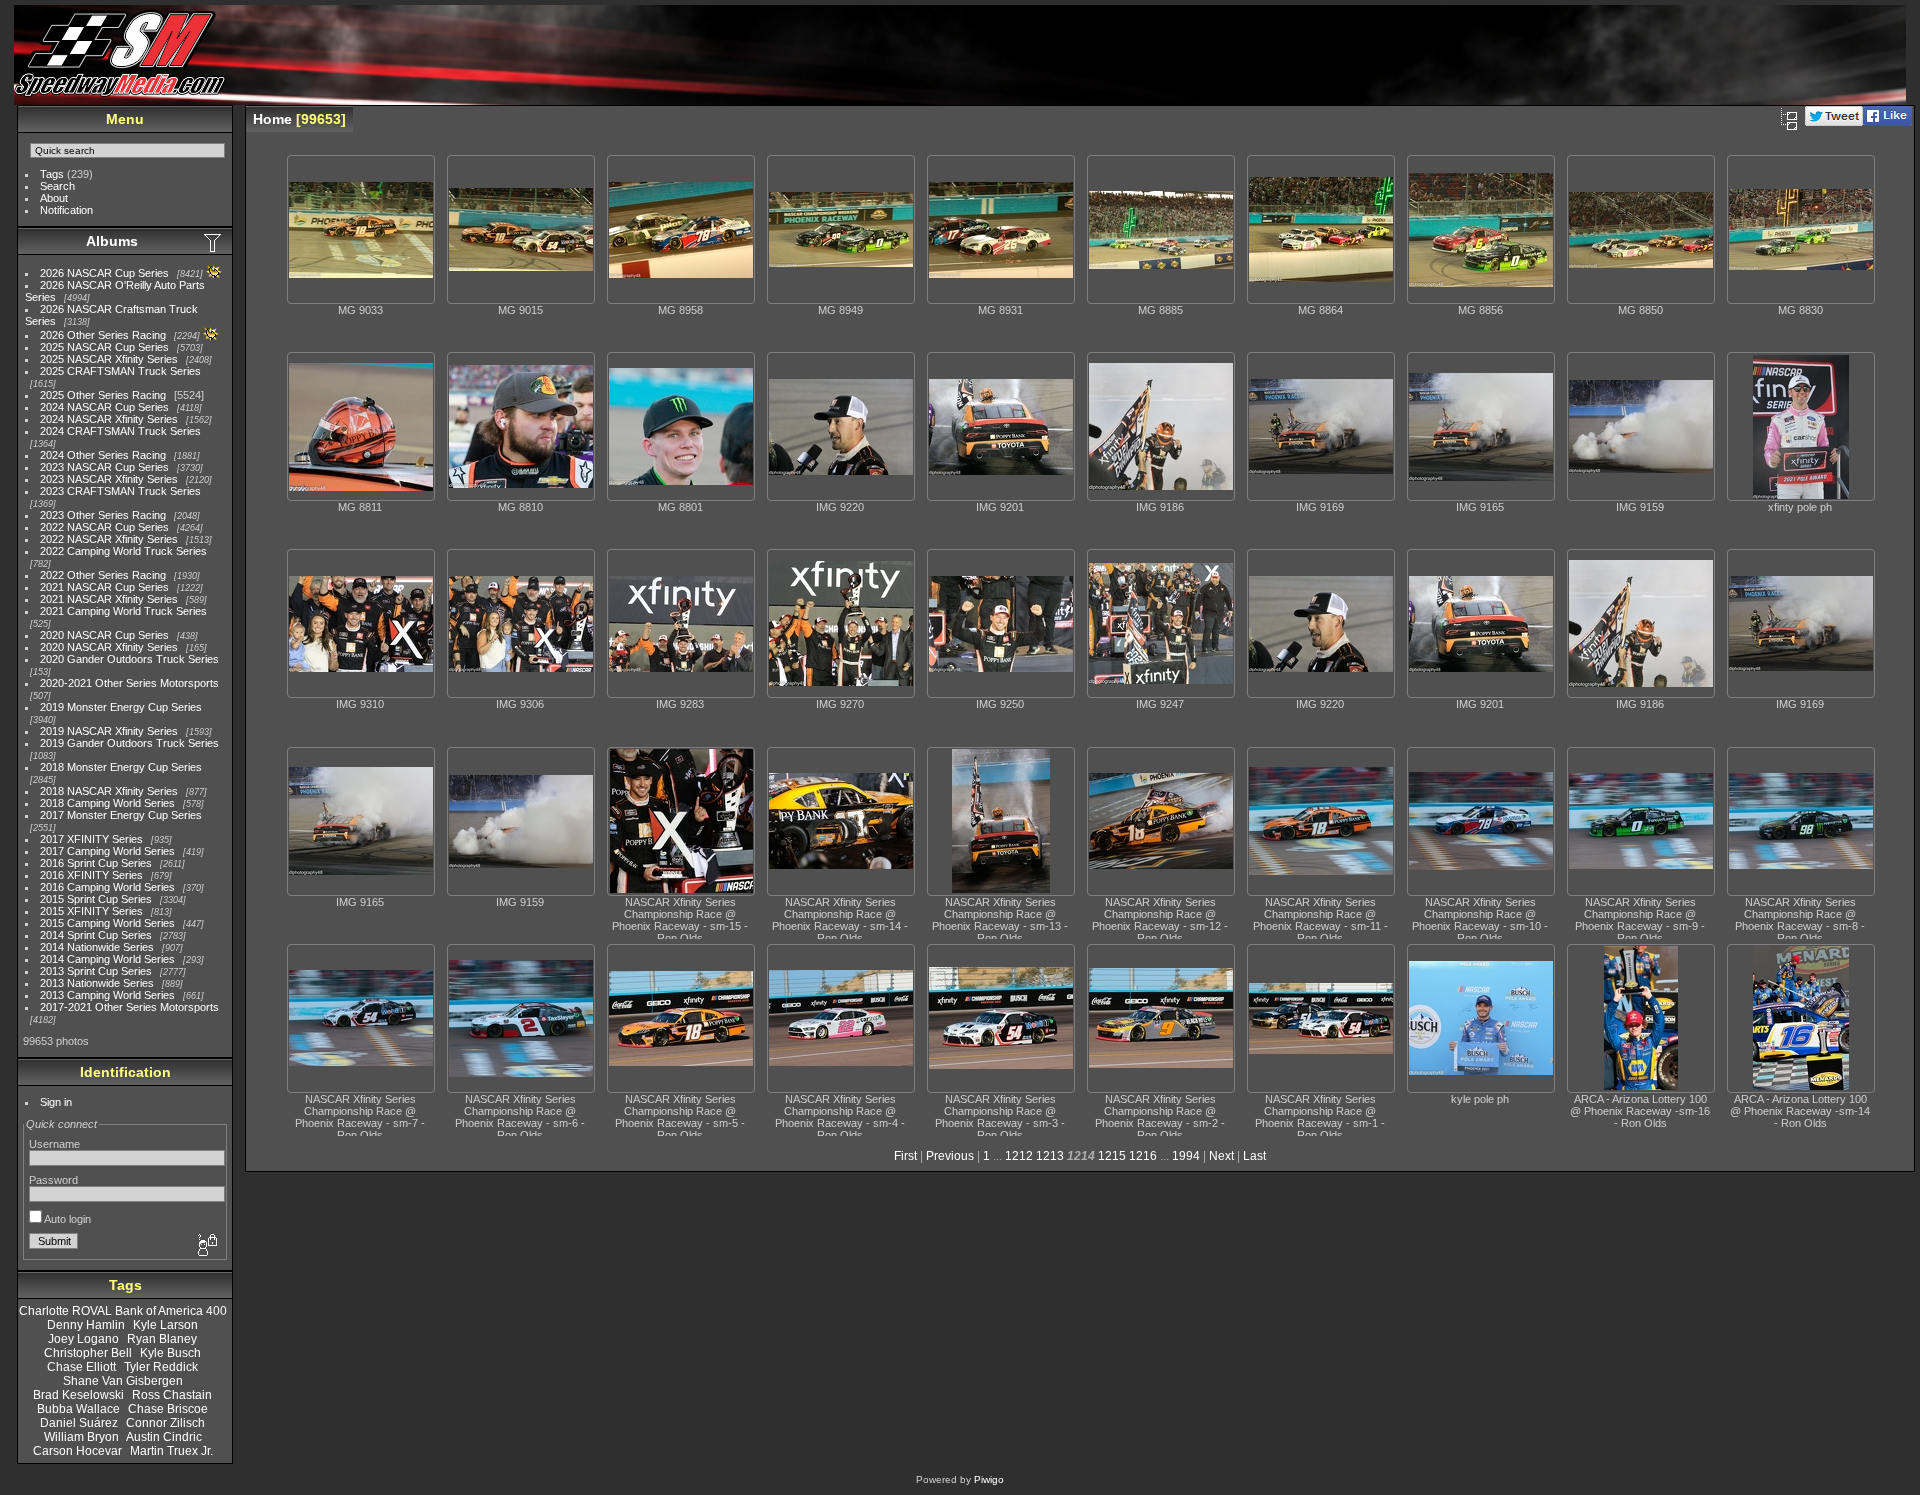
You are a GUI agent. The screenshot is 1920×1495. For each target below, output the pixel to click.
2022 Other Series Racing (103, 575)
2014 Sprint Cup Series (96, 935)
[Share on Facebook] (1887, 122)
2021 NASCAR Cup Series (104, 587)
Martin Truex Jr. (171, 1451)
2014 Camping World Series (107, 959)
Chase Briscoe (168, 1409)
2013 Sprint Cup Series (96, 971)
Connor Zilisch (165, 1423)
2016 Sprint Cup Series (96, 863)
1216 (1143, 1156)
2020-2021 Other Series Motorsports (129, 683)
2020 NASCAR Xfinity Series (109, 647)
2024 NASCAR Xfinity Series (109, 419)
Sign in (56, 1102)
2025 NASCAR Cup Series (104, 347)
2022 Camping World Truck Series (123, 551)
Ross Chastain (172, 1395)
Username (54, 1144)
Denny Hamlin (86, 1325)
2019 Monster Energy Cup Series (121, 707)
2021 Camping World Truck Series (123, 611)
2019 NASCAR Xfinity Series (109, 731)
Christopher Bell (88, 1353)
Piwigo (989, 1479)
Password (53, 1180)
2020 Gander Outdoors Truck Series (129, 659)
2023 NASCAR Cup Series (104, 467)
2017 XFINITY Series (91, 839)
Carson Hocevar (77, 1451)
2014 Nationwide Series (97, 947)
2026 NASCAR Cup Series (104, 273)
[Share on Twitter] (1834, 122)
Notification (66, 210)
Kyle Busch (170, 1353)
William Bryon (81, 1437)
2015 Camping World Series (107, 923)
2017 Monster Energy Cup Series (121, 815)
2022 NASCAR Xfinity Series (109, 539)
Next (1221, 1156)
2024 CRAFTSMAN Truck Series (120, 431)
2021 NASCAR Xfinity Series (109, 599)
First (905, 1156)
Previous (950, 1156)
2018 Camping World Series (107, 803)
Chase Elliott (81, 1367)
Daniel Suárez (79, 1423)
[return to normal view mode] (1789, 119)
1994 (1186, 1156)
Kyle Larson (165, 1325)
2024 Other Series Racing (103, 455)
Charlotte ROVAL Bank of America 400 (123, 1311)
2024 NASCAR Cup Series (104, 407)
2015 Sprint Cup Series (96, 899)
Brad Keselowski (78, 1395)
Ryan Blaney (162, 1339)
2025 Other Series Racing (103, 395)
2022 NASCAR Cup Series (104, 527)
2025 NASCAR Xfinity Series (109, 359)
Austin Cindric (164, 1437)
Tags (52, 174)
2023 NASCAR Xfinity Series (109, 479)
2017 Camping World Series (107, 851)
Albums (112, 241)
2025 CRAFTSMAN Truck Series (120, 371)
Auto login (66, 1219)
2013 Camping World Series (107, 995)
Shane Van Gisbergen (123, 1381)
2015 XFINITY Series (91, 911)
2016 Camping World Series (107, 887)
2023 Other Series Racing (103, 515)
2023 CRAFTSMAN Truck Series (120, 491)
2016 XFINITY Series (91, 875)
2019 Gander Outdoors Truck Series (129, 743)
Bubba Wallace (78, 1409)
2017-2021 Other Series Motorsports (129, 1007)
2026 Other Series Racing (103, 335)
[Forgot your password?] (206, 1246)
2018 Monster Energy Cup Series (121, 767)
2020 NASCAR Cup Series (104, 635)
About (54, 198)
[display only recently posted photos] (214, 242)
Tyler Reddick (161, 1367)
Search (57, 186)
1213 (1050, 1156)
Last (1254, 1156)
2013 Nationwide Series (97, 983)
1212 (1019, 1156)
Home (272, 119)
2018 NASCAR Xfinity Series (109, 791)
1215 (1112, 1156)
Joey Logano (83, 1339)
